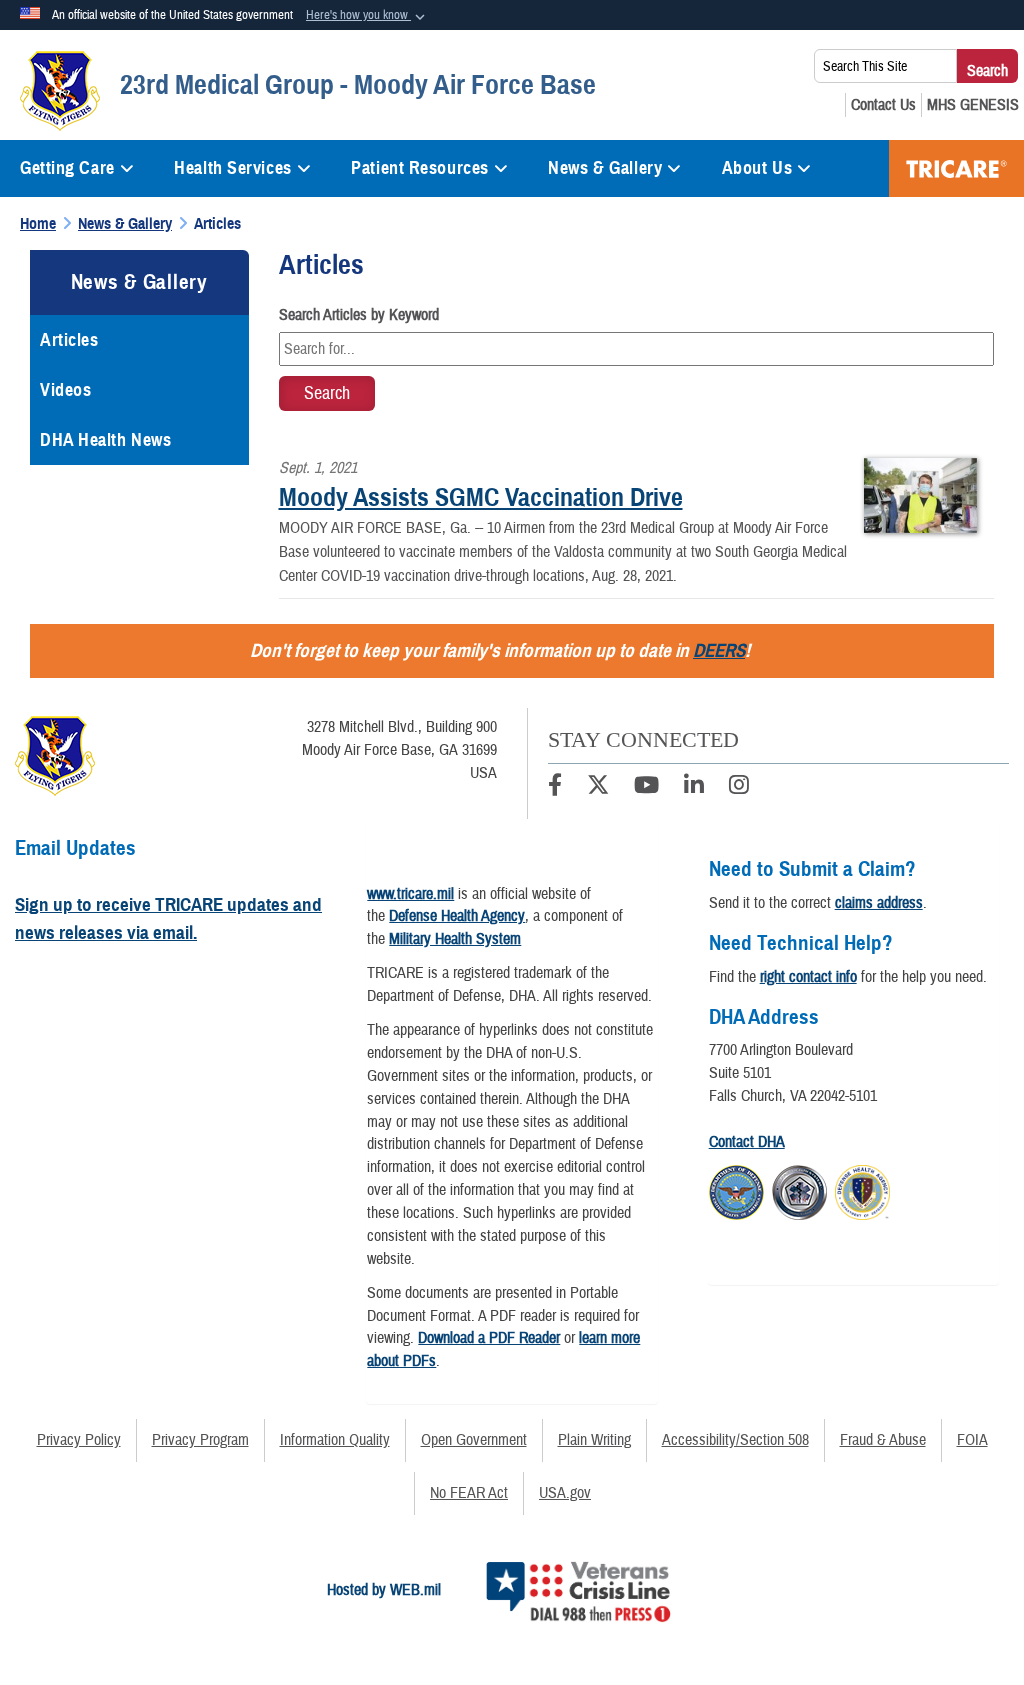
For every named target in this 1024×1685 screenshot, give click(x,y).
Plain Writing (594, 1440)
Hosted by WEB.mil (384, 1590)
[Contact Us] (883, 105)
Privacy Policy (79, 1440)
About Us (757, 168)
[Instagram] (739, 788)
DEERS (719, 650)
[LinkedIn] (694, 788)
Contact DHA (747, 1142)
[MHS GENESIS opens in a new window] (973, 105)
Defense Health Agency (457, 916)
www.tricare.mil (410, 894)
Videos (65, 390)
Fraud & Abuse (883, 1440)
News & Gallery (605, 168)
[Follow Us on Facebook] (555, 788)
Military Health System (455, 939)
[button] (367, 16)
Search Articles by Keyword (359, 315)
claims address (879, 903)
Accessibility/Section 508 (735, 1440)
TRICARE (956, 168)
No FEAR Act (469, 1493)
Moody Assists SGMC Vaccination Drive (481, 497)
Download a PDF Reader (489, 1338)
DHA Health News (105, 440)
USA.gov (565, 1493)
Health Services (232, 168)
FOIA (972, 1440)
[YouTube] (646, 788)
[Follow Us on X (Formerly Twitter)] (598, 788)
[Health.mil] (799, 1189)
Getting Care (67, 168)
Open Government (474, 1440)
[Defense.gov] (736, 1189)
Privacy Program (200, 1440)
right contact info (808, 977)
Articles (69, 340)
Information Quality (335, 1440)
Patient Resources (420, 168)
